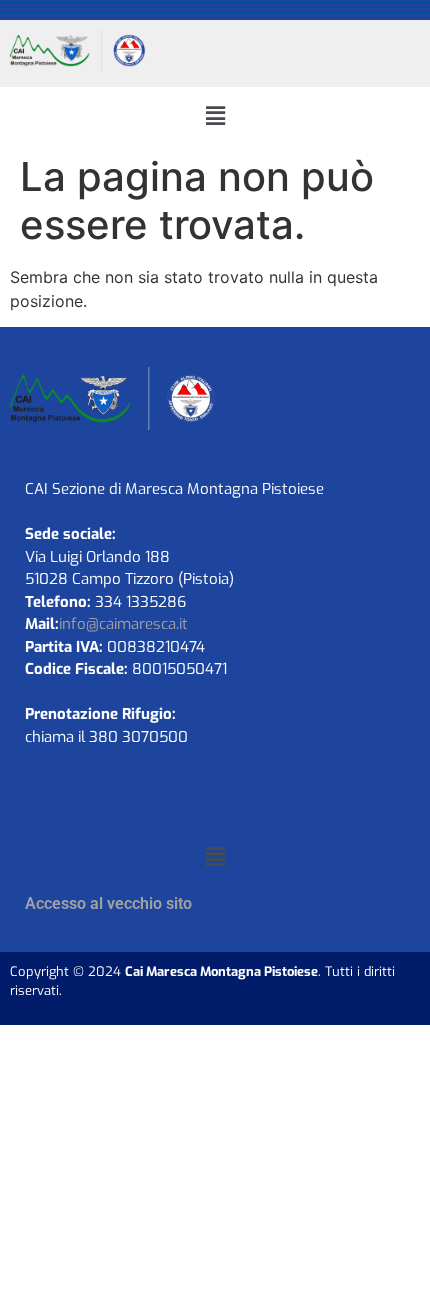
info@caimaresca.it (123, 624)
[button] (215, 115)
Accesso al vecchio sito (108, 903)
